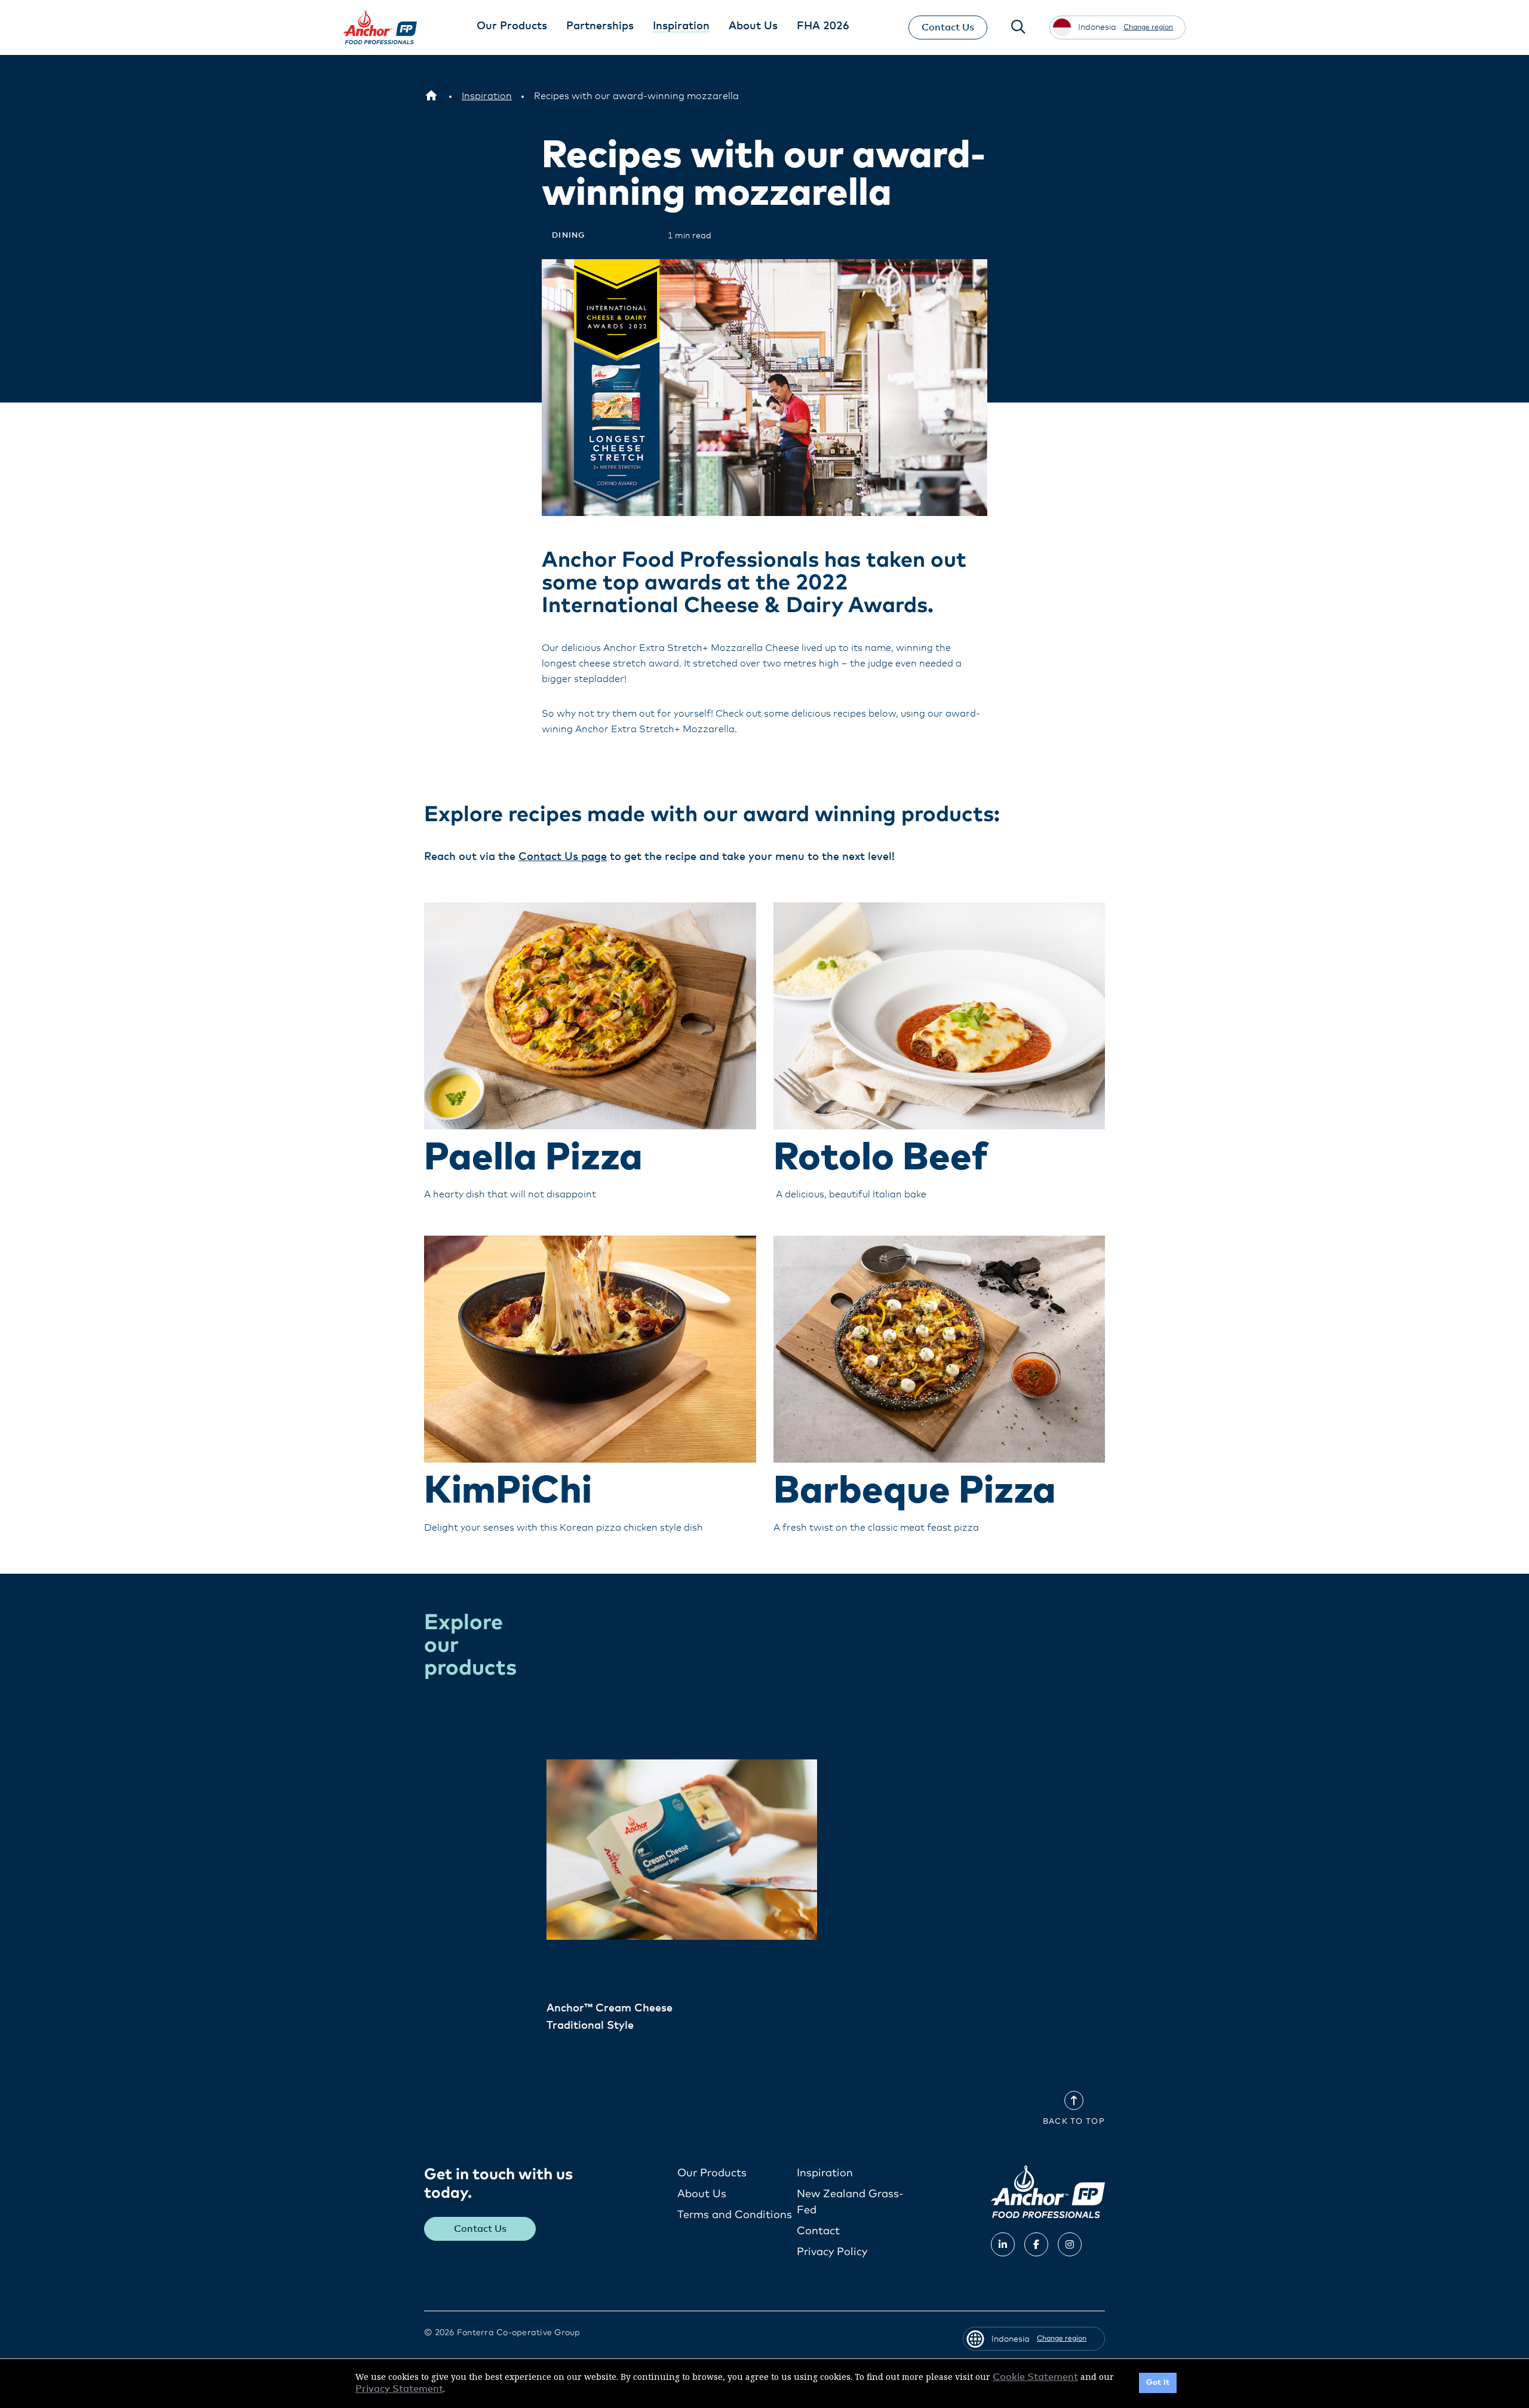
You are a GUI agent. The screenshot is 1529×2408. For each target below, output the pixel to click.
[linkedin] (1003, 2244)
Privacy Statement (399, 2389)
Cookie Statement (1035, 2377)
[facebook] (1036, 2244)
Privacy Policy (832, 2252)
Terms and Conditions (735, 2215)
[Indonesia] (431, 96)
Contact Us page (563, 857)
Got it (1158, 2383)
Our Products (712, 2173)
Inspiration (825, 2173)
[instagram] (1070, 2244)
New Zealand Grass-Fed (850, 2202)
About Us (702, 2194)
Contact (818, 2231)
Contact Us (948, 27)
